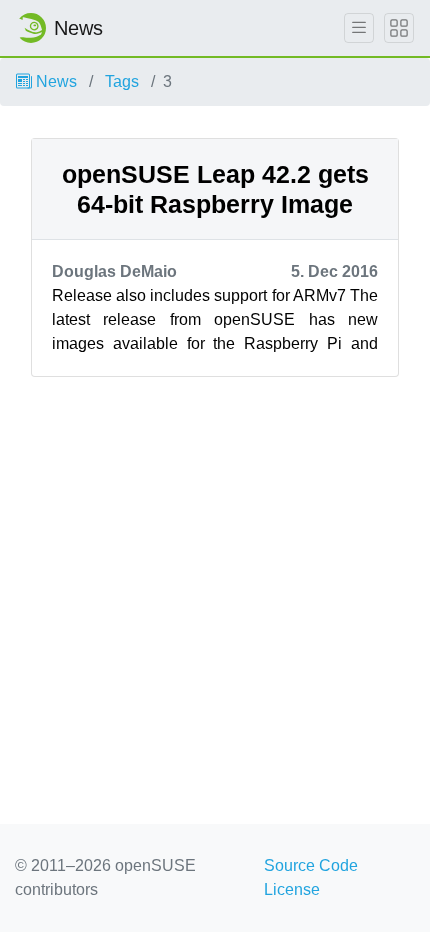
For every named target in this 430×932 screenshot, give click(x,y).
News (54, 81)
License (292, 889)
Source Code (311, 865)
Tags (122, 81)
